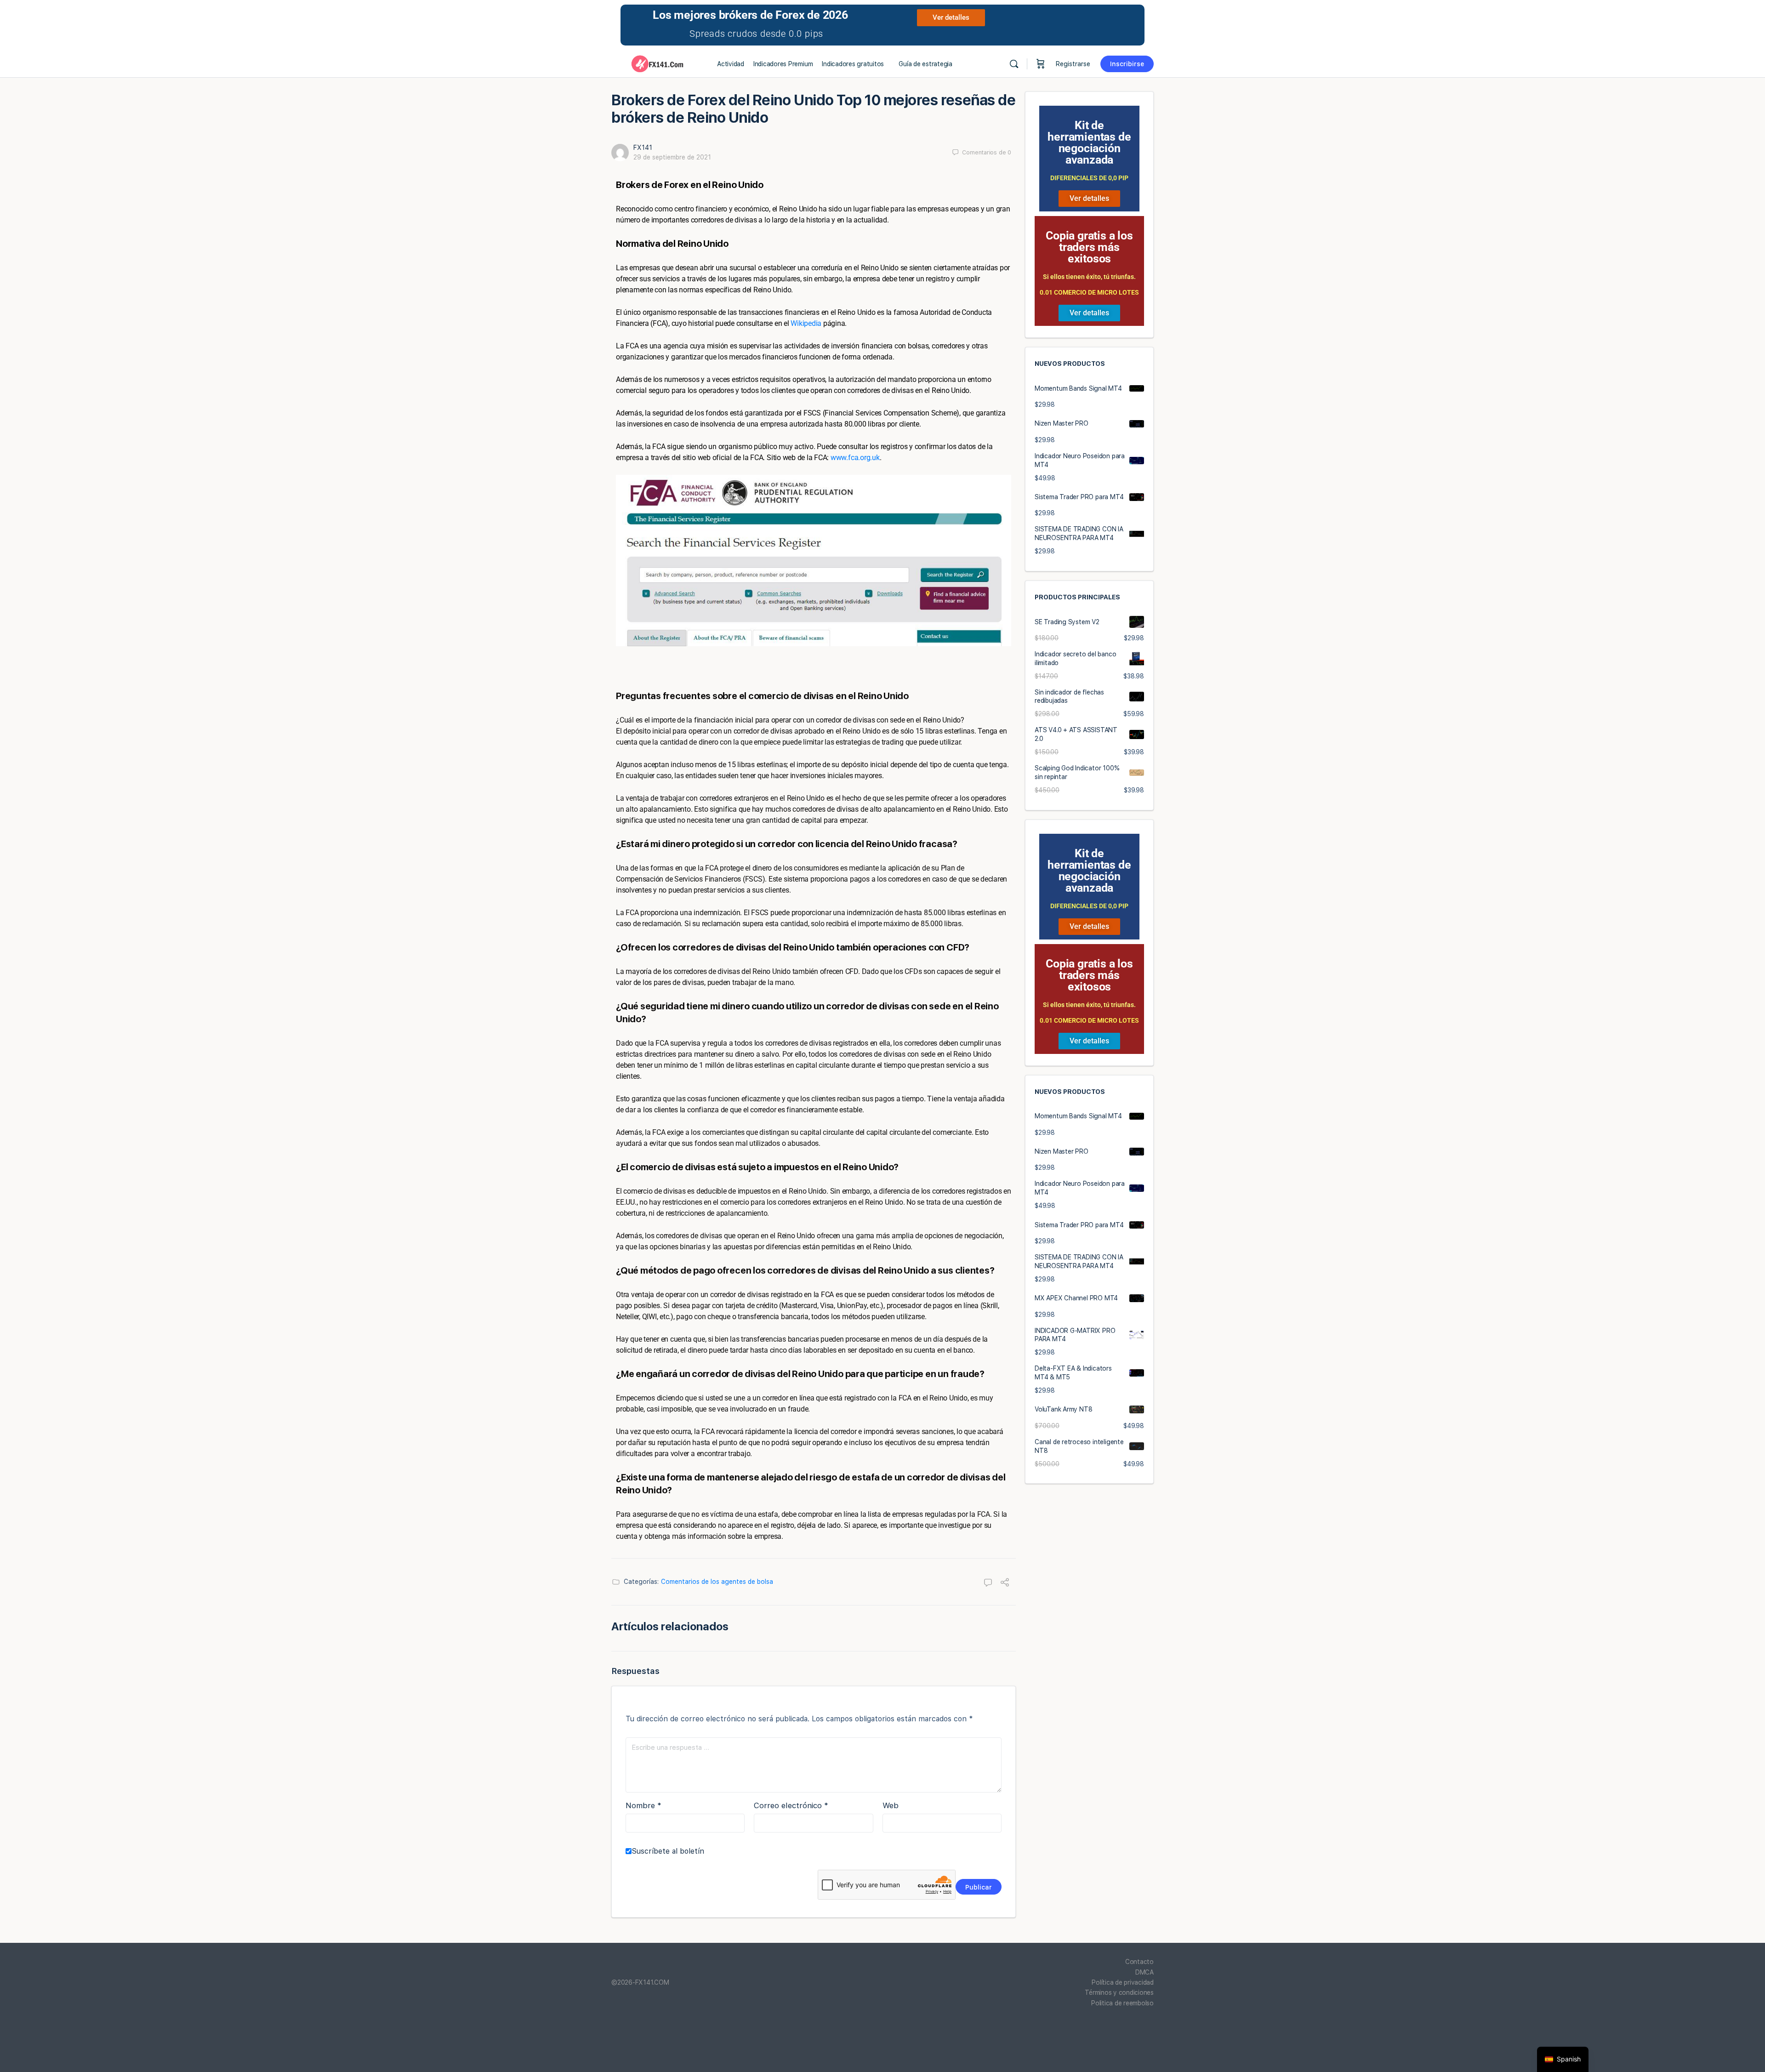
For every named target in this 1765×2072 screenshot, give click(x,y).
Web (891, 1805)
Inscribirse (1127, 64)
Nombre (643, 1805)
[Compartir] (1005, 1583)
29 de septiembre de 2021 (672, 157)
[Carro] (1041, 64)
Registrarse (1073, 64)
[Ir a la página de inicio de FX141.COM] (657, 63)
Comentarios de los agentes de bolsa (717, 1582)
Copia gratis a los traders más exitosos (1089, 247)
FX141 (643, 148)
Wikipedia (806, 323)
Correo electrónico (791, 1805)
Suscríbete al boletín (668, 1851)
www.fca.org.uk (855, 458)
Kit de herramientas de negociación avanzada (1089, 142)
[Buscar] (1014, 64)
